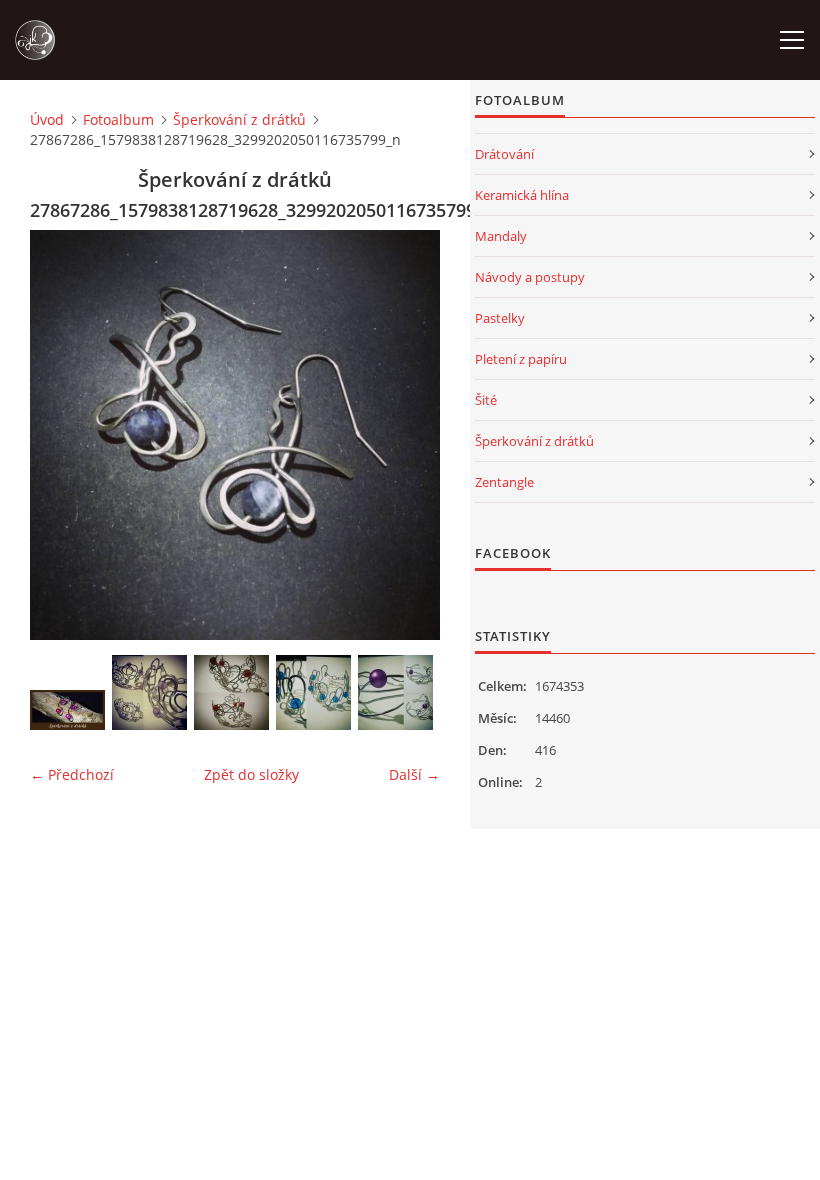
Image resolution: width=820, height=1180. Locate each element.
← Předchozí (72, 774)
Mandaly (501, 236)
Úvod (47, 119)
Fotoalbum (118, 119)
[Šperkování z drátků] (67, 710)
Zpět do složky (251, 774)
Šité (486, 400)
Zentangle (504, 482)
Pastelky (500, 318)
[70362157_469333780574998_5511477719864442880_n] (149, 692)
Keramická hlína (522, 195)
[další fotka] (407, 435)
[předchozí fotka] (62, 435)
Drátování (504, 154)
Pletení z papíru (521, 359)
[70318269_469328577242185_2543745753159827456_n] (231, 692)
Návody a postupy (530, 277)
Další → (414, 774)
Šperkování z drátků (239, 119)
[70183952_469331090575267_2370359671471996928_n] (313, 692)
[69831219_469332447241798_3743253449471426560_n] (395, 692)
